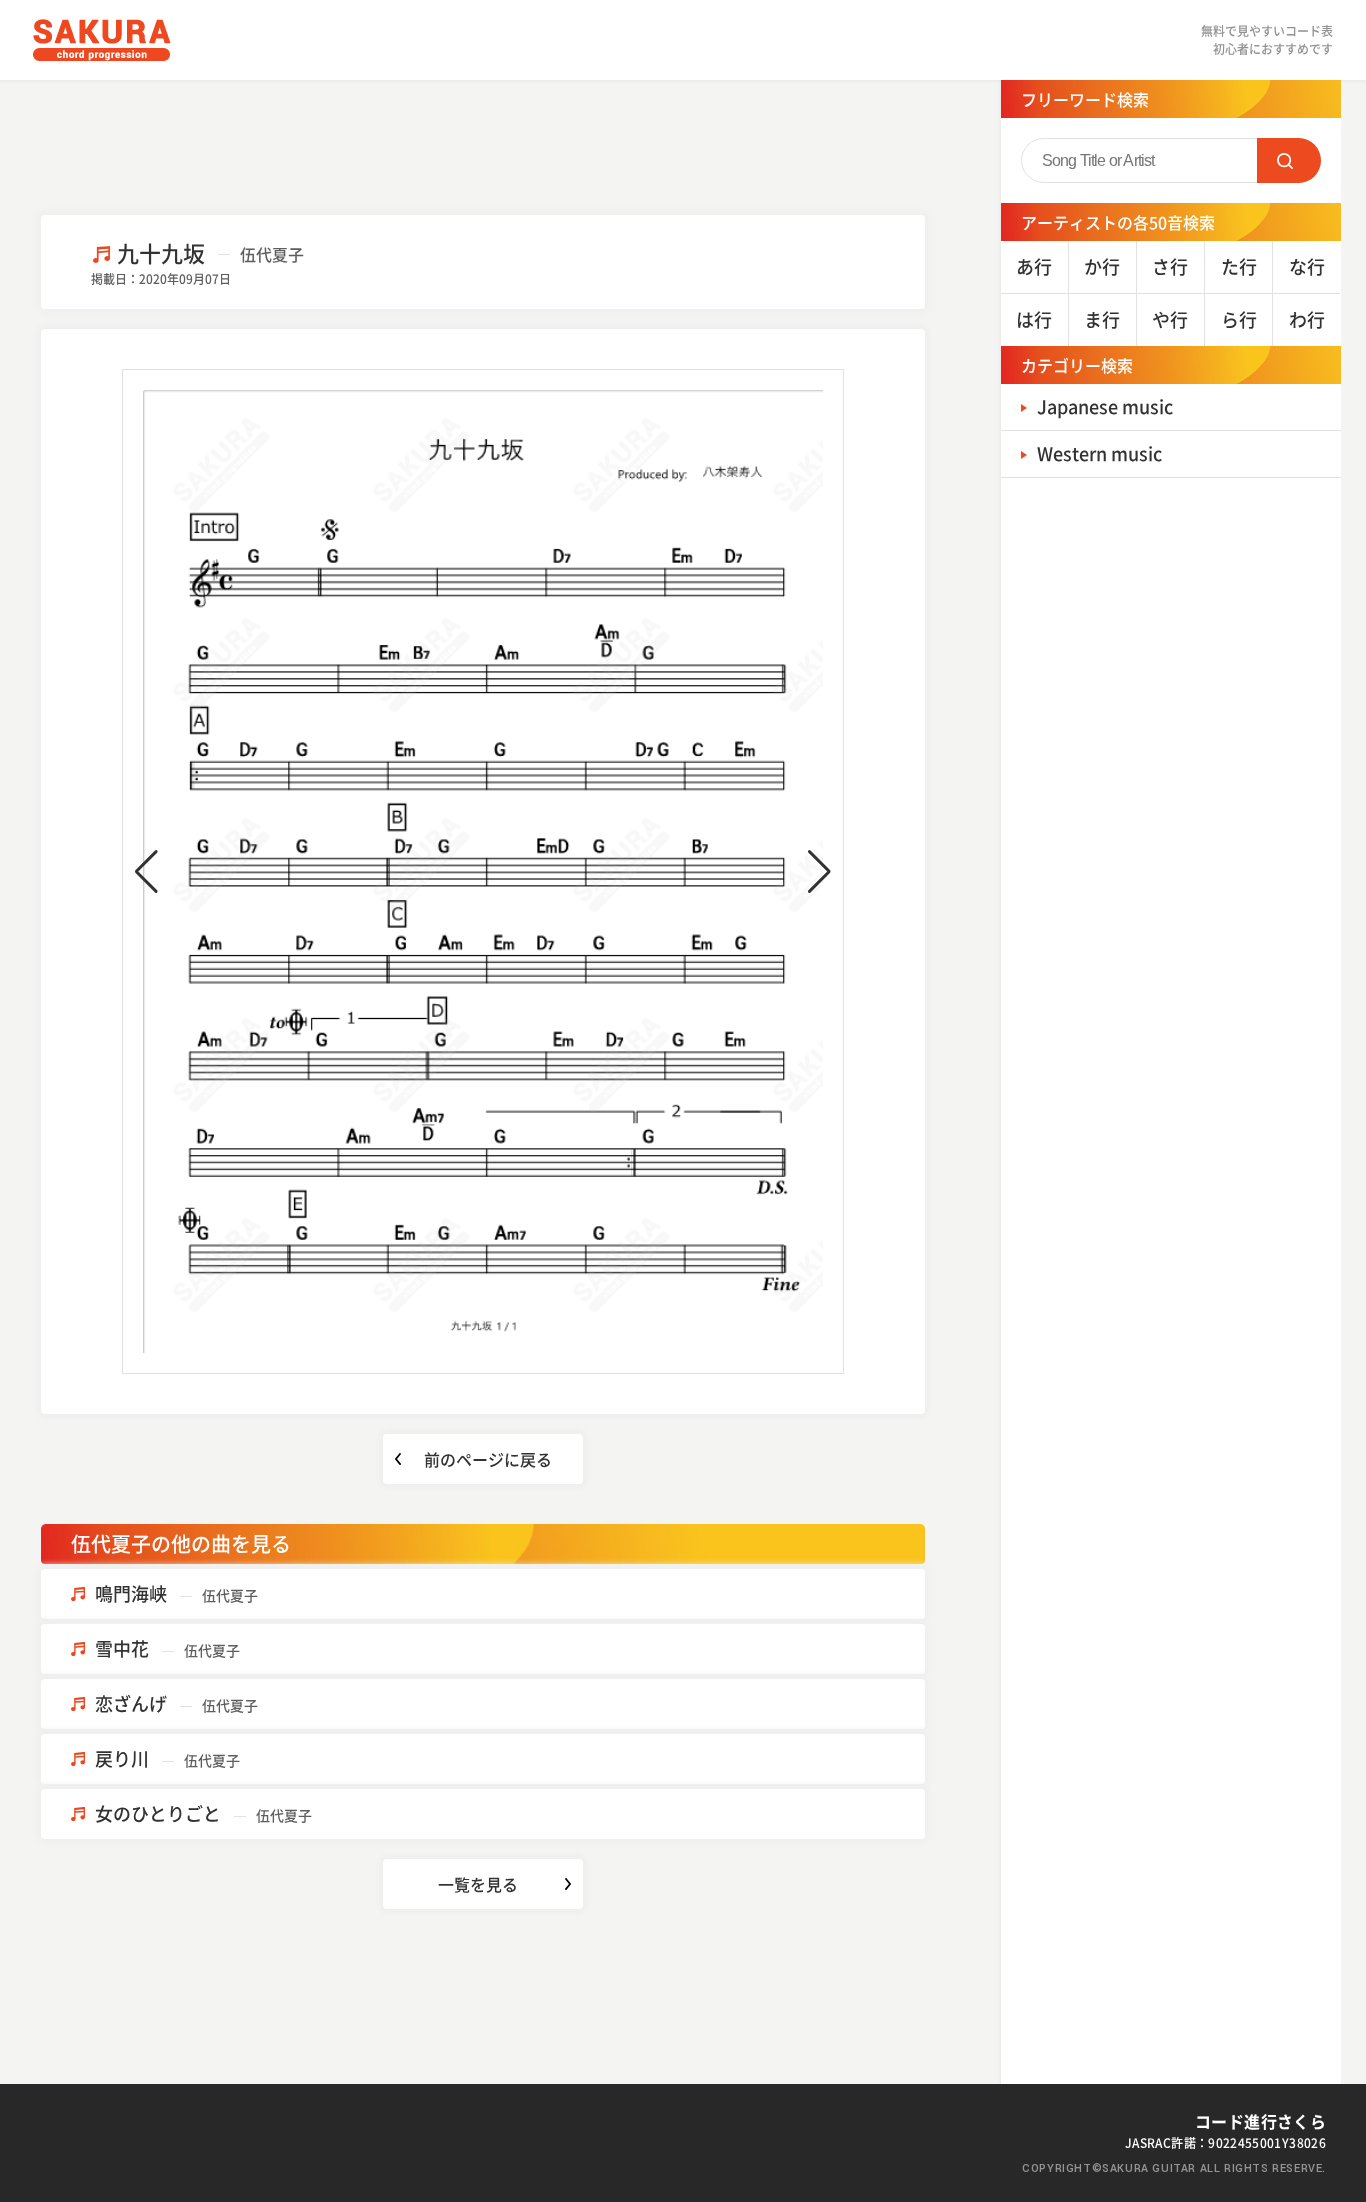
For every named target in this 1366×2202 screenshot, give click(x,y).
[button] (146, 872)
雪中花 (167, 1648)
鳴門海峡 (176, 1593)
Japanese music (1105, 406)
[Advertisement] (483, 145)
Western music (1099, 453)
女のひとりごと (203, 1813)
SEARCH (1289, 160)
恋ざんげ (176, 1703)
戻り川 (167, 1758)
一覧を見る (478, 1884)
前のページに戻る (488, 1459)
